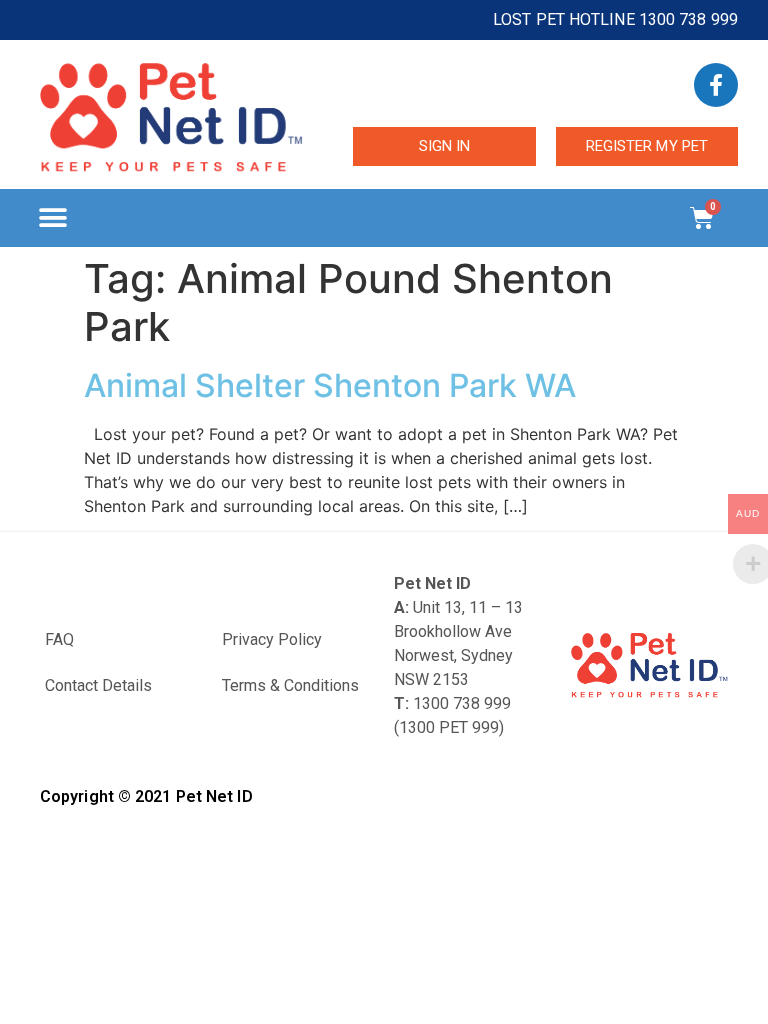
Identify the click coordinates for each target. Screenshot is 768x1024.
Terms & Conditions (290, 685)
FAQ (59, 639)
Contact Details (98, 685)
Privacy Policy (272, 639)
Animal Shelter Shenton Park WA (330, 385)
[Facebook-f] (716, 85)
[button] (52, 218)
